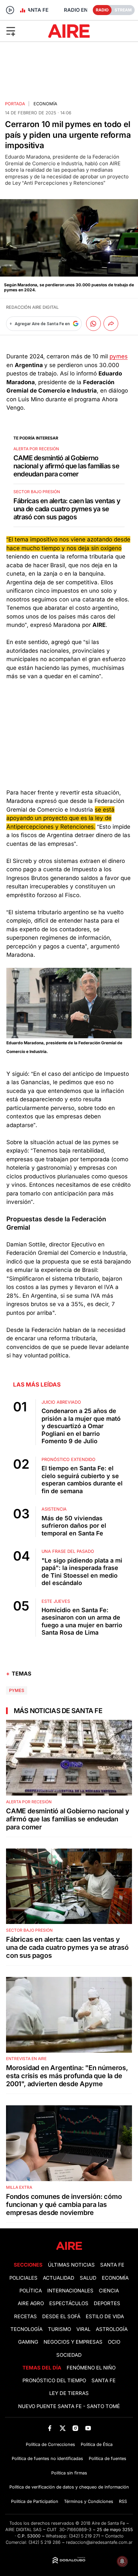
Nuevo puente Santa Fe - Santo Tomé (69, 2406)
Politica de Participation (35, 2501)
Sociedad (69, 2355)
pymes (119, 356)
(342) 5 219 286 (45, 2542)
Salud (88, 2278)
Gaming (28, 2342)
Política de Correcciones (50, 2444)
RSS (123, 2501)
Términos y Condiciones (89, 2501)
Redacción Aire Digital (32, 307)
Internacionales (70, 2291)
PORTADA (15, 104)
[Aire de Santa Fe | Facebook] (50, 2428)
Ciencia (109, 2291)
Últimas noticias (71, 2265)
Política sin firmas (69, 2473)
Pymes (17, 1690)
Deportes (107, 2303)
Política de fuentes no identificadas (47, 2458)
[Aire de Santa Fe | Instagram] (76, 2428)
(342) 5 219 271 (84, 2536)
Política (31, 2291)
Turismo (59, 2329)
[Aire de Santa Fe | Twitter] (62, 2428)
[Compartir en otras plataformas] (111, 324)
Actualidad (59, 2278)
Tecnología (26, 2329)
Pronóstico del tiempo (54, 2381)
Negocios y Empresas (73, 2342)
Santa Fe (112, 2265)
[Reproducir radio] (10, 10)
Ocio (114, 2342)
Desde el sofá (61, 2317)
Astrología (112, 2329)
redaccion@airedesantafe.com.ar (99, 2542)
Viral (83, 2329)
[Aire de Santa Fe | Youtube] (88, 2428)
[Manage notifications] (122, 2561)
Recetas (25, 2317)
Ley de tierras (69, 2393)
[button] (23, 31)
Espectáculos (69, 2303)
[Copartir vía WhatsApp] (93, 324)
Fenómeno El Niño (91, 2368)
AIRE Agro (31, 2303)
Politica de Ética (97, 2444)
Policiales (23, 2278)
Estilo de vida (105, 2317)
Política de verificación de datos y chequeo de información (69, 2487)
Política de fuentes (108, 2458)
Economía (45, 104)
